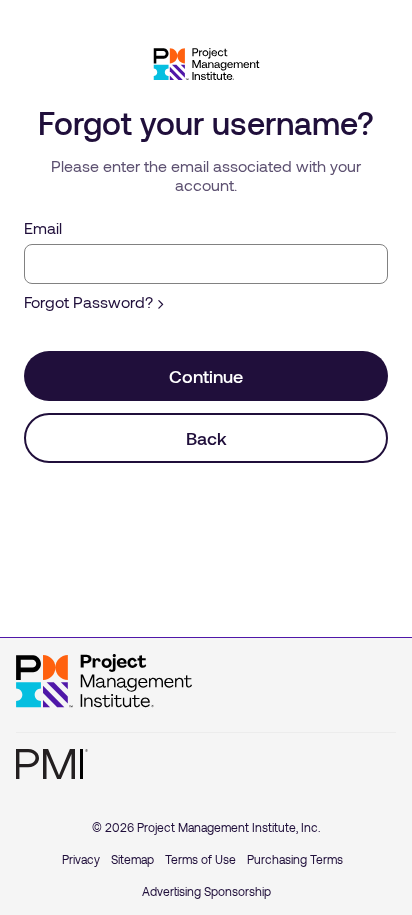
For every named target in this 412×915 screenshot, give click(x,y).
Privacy (81, 859)
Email (43, 227)
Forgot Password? (88, 301)
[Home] (104, 681)
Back (206, 438)
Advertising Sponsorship (206, 891)
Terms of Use (200, 859)
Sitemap (132, 859)
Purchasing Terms (295, 859)
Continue (206, 376)
